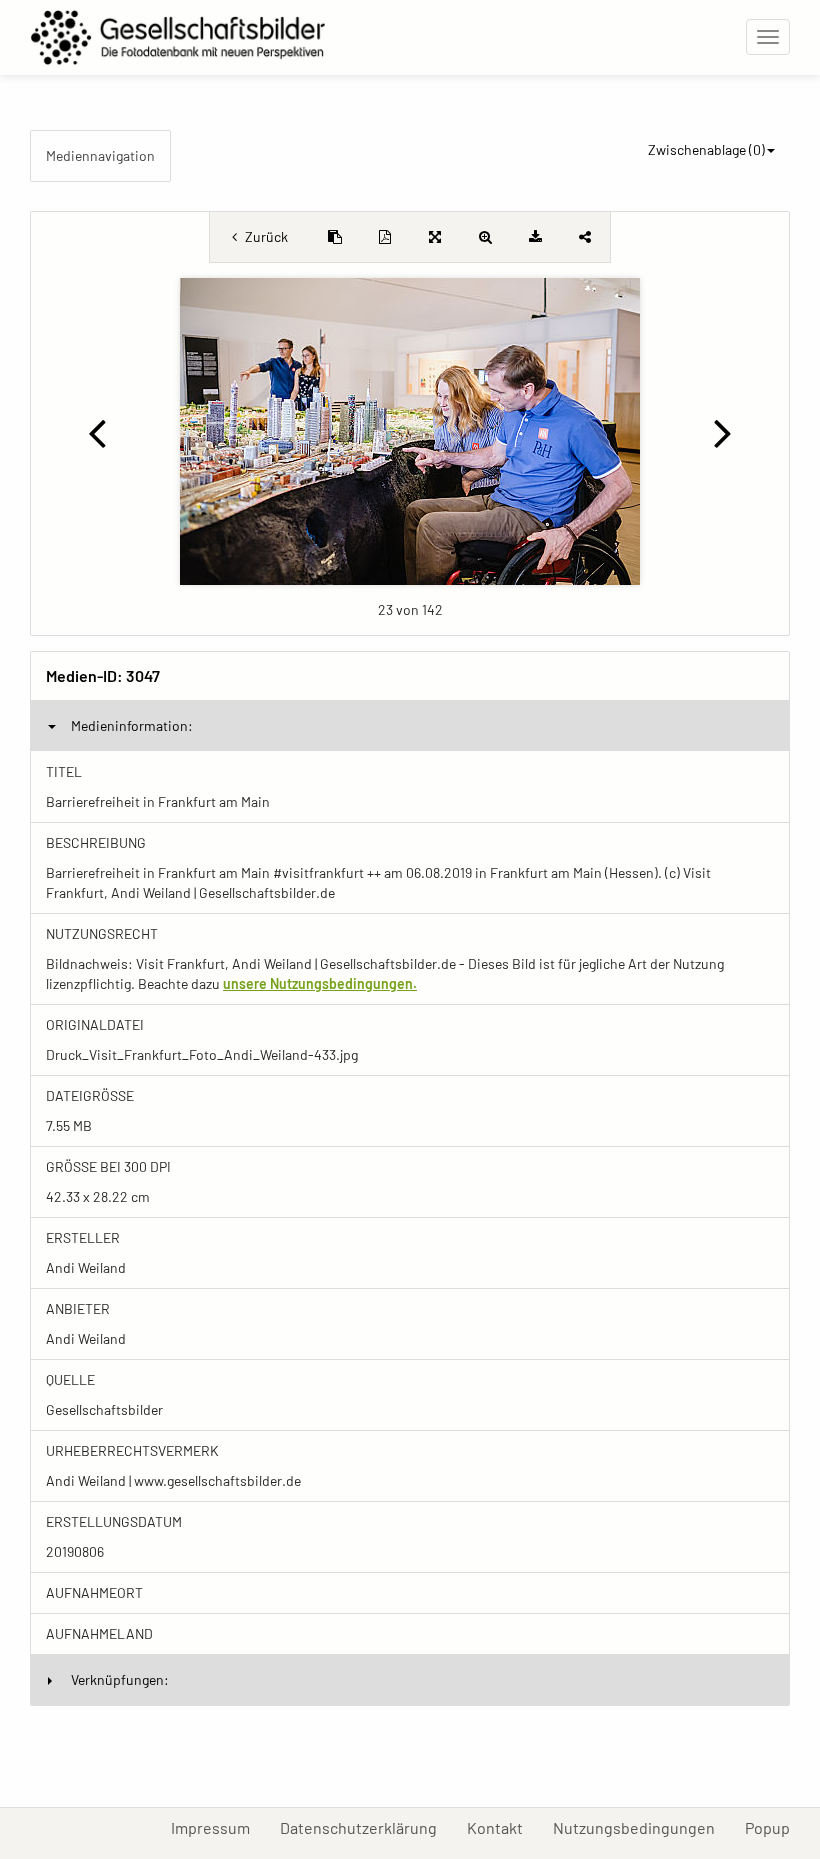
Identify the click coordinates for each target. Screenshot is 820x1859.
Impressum (218, 1827)
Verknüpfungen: (120, 1679)
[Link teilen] (585, 237)
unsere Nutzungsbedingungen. (320, 983)
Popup (775, 1827)
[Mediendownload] (535, 237)
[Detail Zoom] (485, 237)
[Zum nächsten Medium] (723, 432)
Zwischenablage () (706, 149)
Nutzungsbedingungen (641, 1827)
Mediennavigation (100, 155)
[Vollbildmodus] (435, 237)
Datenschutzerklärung (366, 1827)
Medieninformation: (132, 725)
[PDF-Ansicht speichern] (385, 237)
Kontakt (502, 1827)
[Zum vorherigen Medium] (97, 432)
